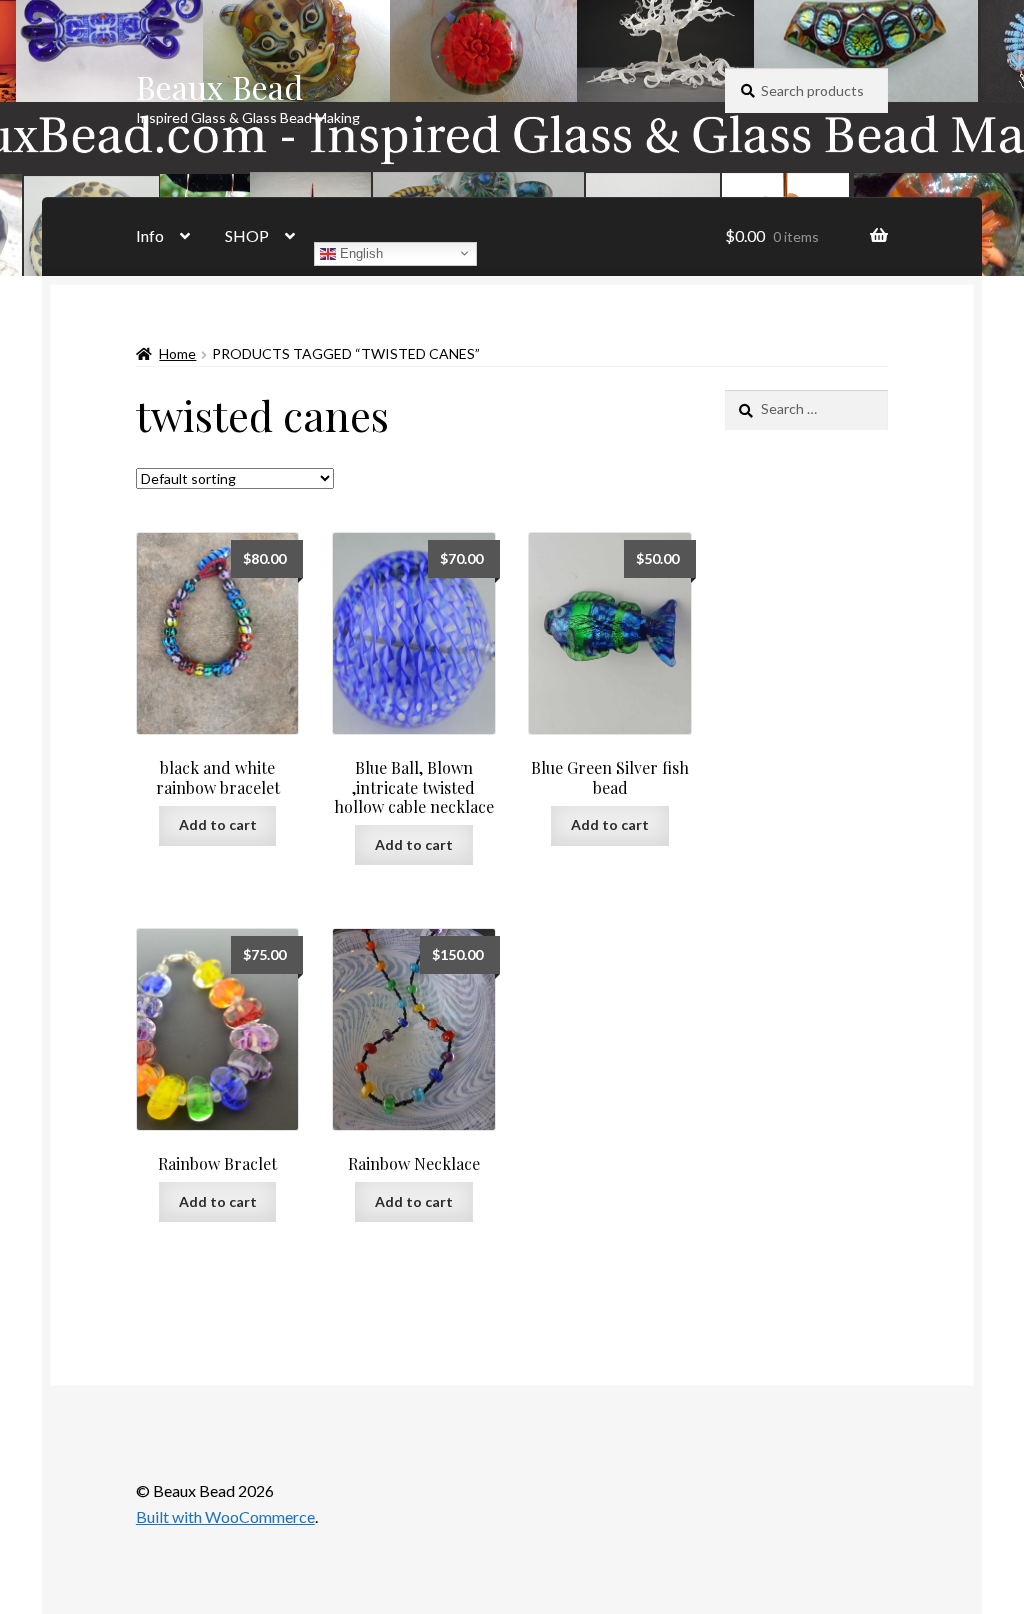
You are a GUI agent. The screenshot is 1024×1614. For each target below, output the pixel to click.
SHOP (247, 235)
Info (150, 235)
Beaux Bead (219, 86)
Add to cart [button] (218, 824)
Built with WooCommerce (225, 1516)
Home (177, 353)
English (359, 252)
